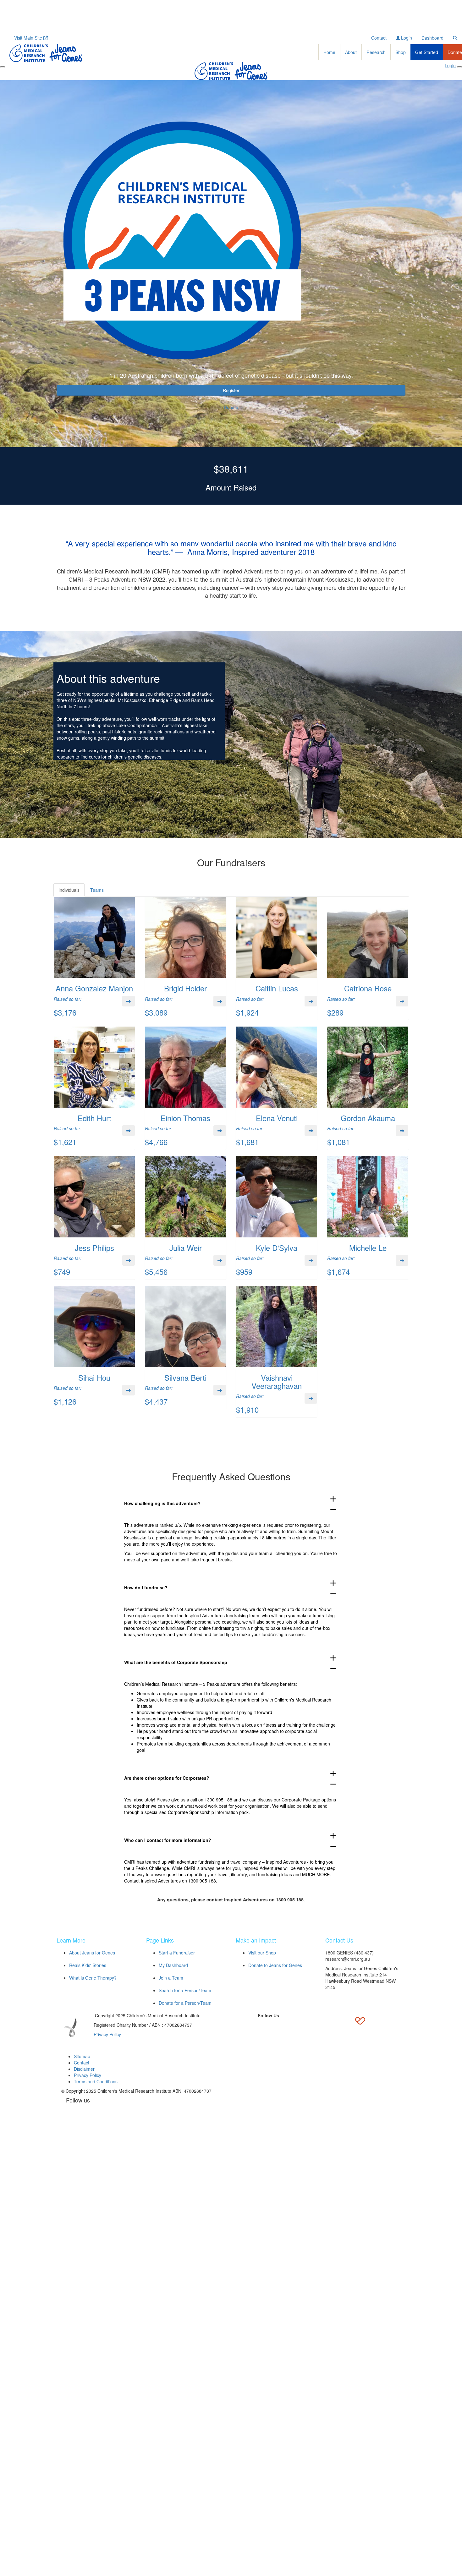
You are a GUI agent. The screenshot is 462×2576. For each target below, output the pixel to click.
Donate (231, 407)
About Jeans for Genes (92, 1953)
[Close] (459, 67)
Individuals (69, 890)
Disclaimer (84, 2069)
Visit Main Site (29, 38)
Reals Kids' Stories (88, 1965)
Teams (97, 890)
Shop (401, 52)
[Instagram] (283, 2026)
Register (231, 390)
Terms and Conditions (96, 2081)
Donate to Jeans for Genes (275, 1965)
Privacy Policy (107, 2034)
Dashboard (432, 38)
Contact (379, 38)
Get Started (427, 52)
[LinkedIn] (268, 2026)
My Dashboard (173, 1965)
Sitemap (82, 2056)
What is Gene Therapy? (93, 1978)
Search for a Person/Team (185, 1990)
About (351, 52)
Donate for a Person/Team (185, 2003)
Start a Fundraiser (177, 1953)
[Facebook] (239, 2026)
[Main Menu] (3, 67)
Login (406, 38)
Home (329, 52)
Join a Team (171, 1978)
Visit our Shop (262, 1953)
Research (376, 52)
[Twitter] (254, 2026)
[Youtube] (297, 2026)
